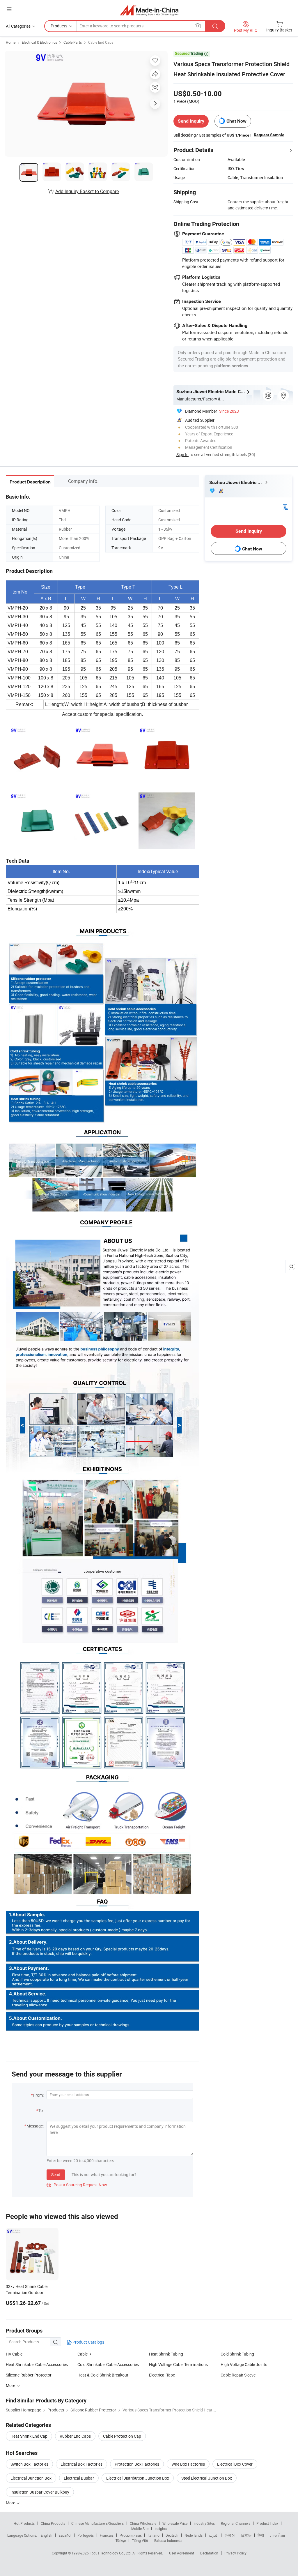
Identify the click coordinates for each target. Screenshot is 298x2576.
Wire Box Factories (188, 2464)
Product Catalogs (88, 2342)
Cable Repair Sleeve (238, 2375)
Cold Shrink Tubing (237, 2354)
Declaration (209, 2553)
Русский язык (131, 2535)
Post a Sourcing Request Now (77, 2185)
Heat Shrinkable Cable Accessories (37, 2364)
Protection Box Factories (137, 2464)
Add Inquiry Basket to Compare (87, 191)
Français (107, 2535)
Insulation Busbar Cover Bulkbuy (40, 2492)
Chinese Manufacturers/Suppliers (97, 2523)
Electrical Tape (162, 2375)
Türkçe (121, 2540)
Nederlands (194, 2535)
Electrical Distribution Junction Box (138, 2478)
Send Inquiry (191, 121)
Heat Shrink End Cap (29, 2436)
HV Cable (14, 2354)
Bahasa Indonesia (168, 2540)
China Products (53, 2523)
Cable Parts (73, 42)
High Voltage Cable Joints (244, 2364)
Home (11, 42)
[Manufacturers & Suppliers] (149, 10)
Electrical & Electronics (39, 42)
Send (56, 2175)
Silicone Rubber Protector (29, 2375)
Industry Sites (204, 2523)
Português (86, 2535)
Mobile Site (140, 2529)
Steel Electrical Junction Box (207, 2478)
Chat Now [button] (236, 121)
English (47, 2535)
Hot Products (24, 2523)
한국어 (230, 2535)
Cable (83, 2354)
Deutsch (172, 2535)
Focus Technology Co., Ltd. (111, 2553)
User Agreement (182, 2553)
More (11, 2503)
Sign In (182, 454)
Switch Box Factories (29, 2464)
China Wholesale (143, 2523)
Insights (161, 2529)
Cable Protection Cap (122, 2436)
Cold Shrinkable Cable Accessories (108, 2364)
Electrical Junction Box (31, 2478)
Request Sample (269, 135)
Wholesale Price (175, 2523)
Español (65, 2535)
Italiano (154, 2535)
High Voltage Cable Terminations (178, 2364)
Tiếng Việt (140, 2540)
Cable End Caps (101, 42)
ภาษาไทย (277, 2535)
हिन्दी (261, 2535)
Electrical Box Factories (81, 2464)
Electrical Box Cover (235, 2464)
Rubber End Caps (75, 2436)
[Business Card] (285, 506)
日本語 (246, 2535)
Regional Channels (236, 2523)
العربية (213, 2535)
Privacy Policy (235, 2553)
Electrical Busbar (79, 2478)
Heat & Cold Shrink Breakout (103, 2375)
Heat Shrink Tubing (166, 2354)
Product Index (267, 2523)
